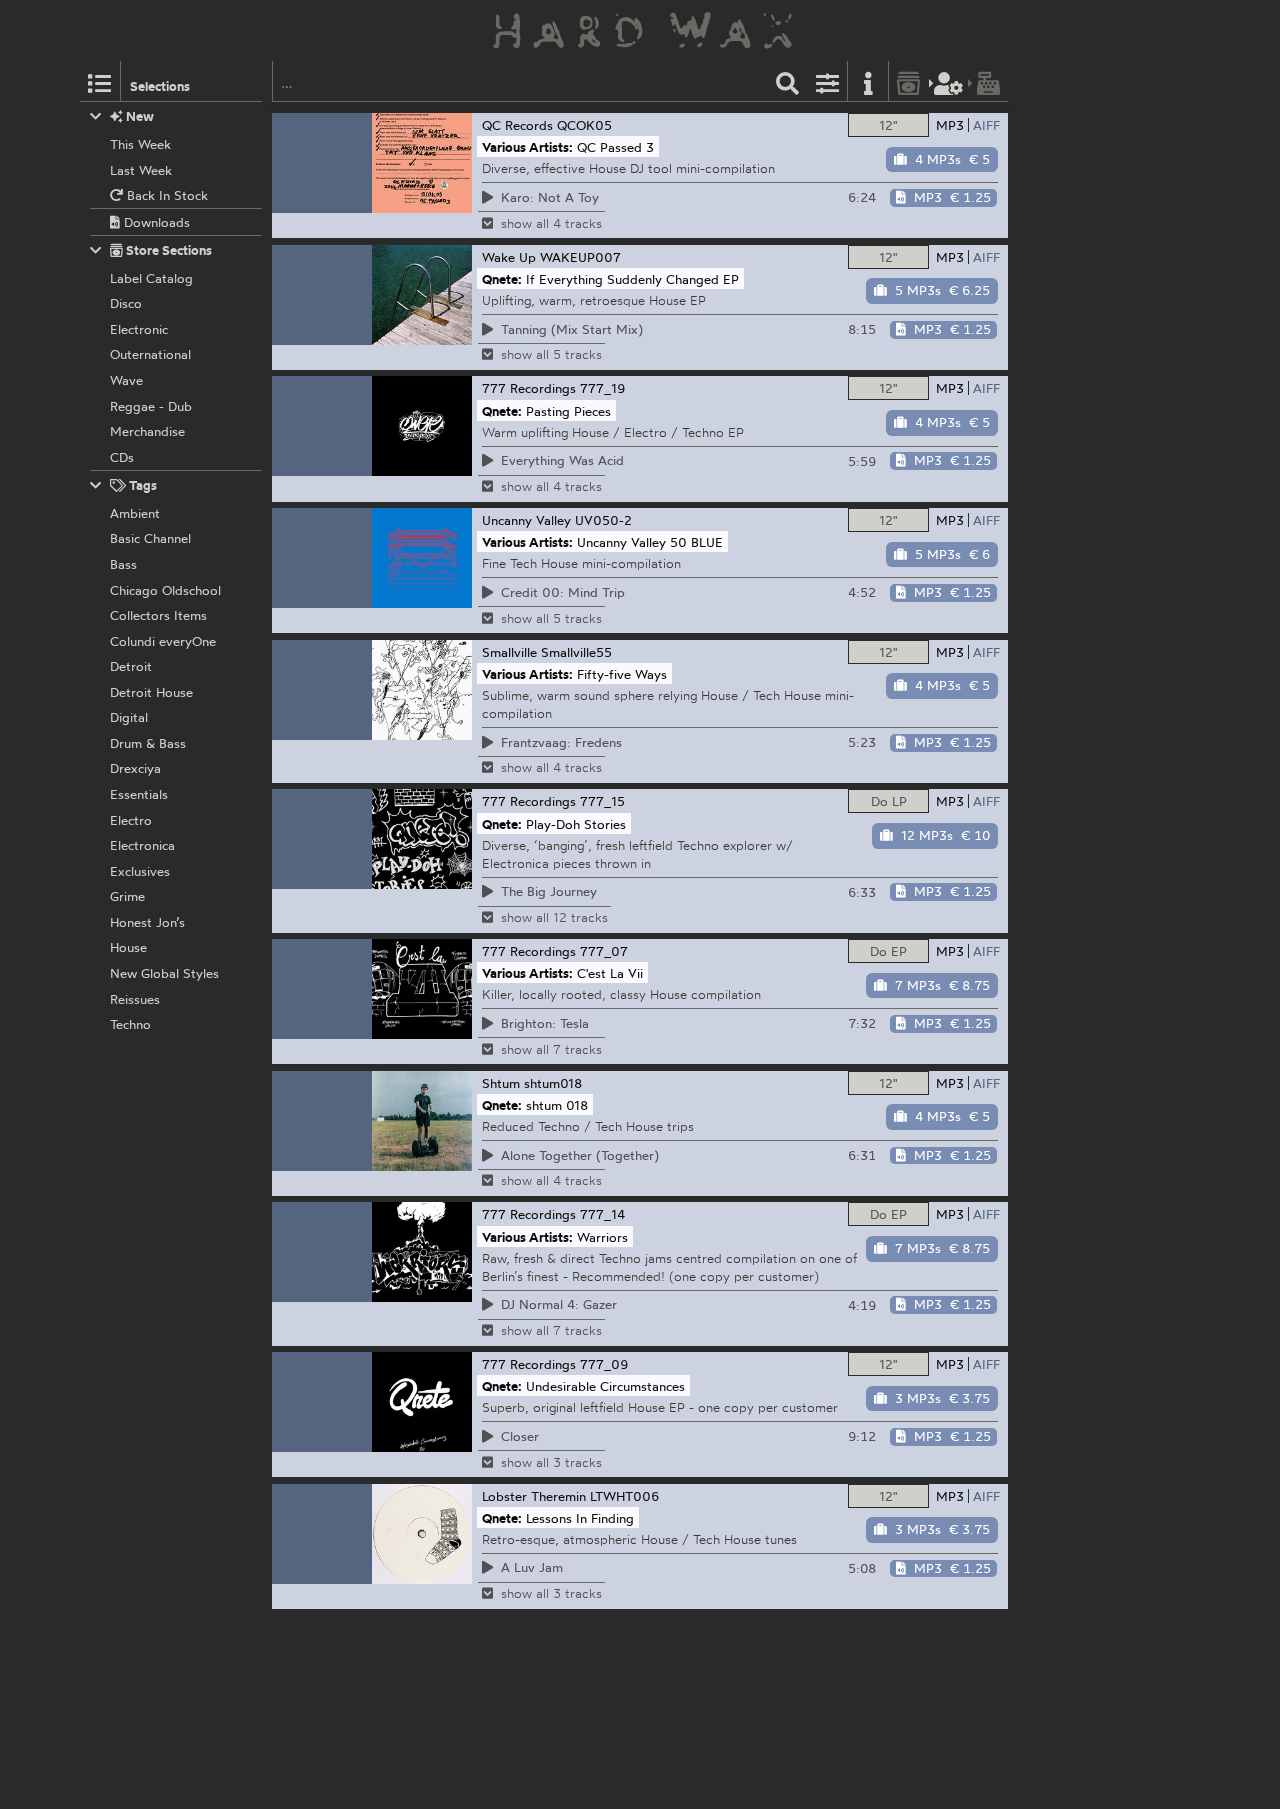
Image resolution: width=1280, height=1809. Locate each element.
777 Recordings (529, 388)
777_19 (603, 388)
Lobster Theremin (534, 1496)
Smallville (509, 652)
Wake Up (509, 257)
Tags (141, 485)
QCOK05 (584, 125)
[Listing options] (828, 81)
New (138, 116)
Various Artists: (527, 147)
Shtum (501, 1083)
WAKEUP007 (580, 257)
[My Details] (949, 81)
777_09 (604, 1364)
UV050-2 (603, 520)
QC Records (517, 125)
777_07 (604, 951)
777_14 (602, 1214)
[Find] (788, 81)
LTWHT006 (625, 1496)
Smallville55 (576, 652)
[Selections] (100, 81)
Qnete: (502, 278)
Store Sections (167, 250)
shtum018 (553, 1083)
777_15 (602, 801)
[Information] (868, 81)
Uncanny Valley (526, 520)
